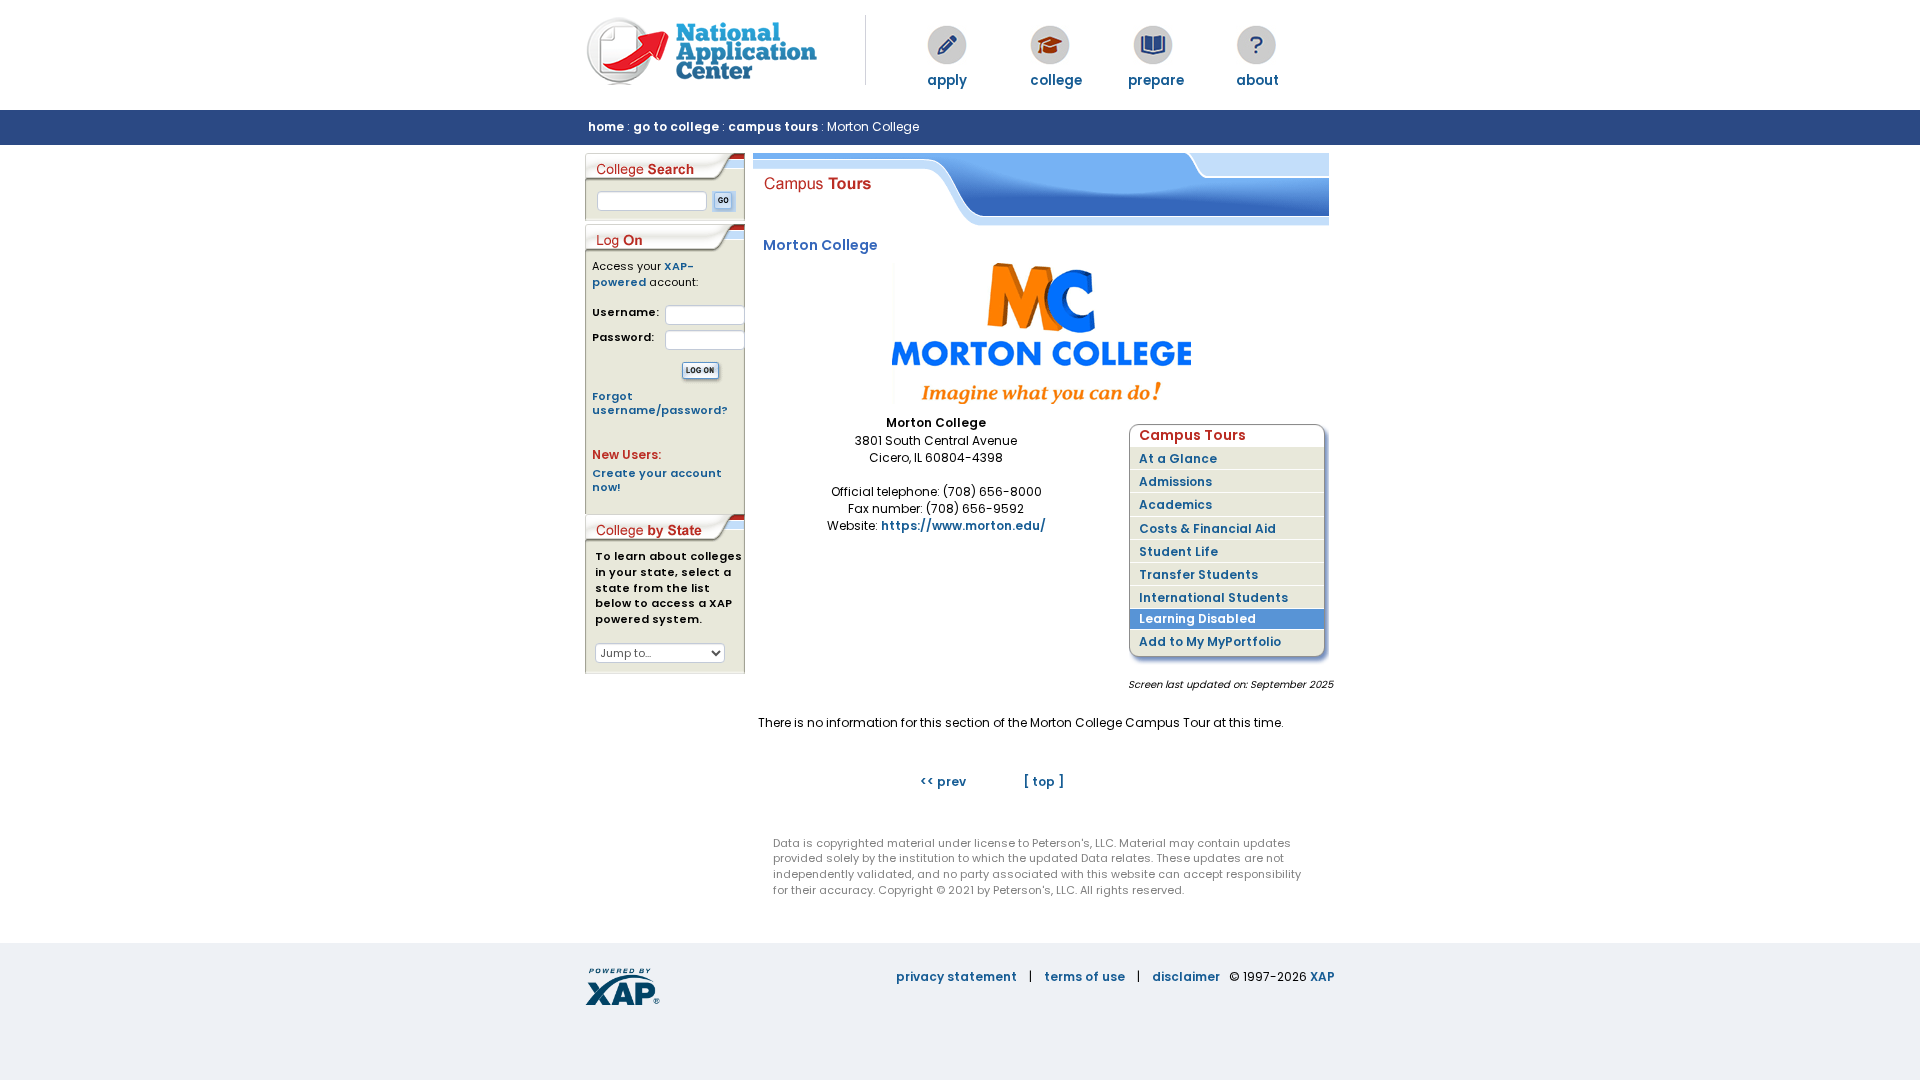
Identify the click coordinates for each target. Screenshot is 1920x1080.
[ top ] (1043, 781)
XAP (1322, 976)
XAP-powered (643, 274)
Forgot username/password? (660, 403)
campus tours (773, 126)
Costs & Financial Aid (1207, 528)
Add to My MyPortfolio (1210, 641)
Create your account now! (657, 480)
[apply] (947, 45)
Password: (623, 337)
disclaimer (1186, 976)
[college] (1050, 45)
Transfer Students (1198, 574)
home (606, 126)
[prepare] (1153, 45)
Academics (1175, 504)
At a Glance (1178, 458)
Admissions (1175, 481)
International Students (1213, 597)
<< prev (943, 781)
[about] (1256, 45)
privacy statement (956, 976)
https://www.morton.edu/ (963, 525)
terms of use (1084, 976)
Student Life (1178, 551)
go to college (676, 126)
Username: (625, 312)
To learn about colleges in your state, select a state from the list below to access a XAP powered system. (668, 588)
